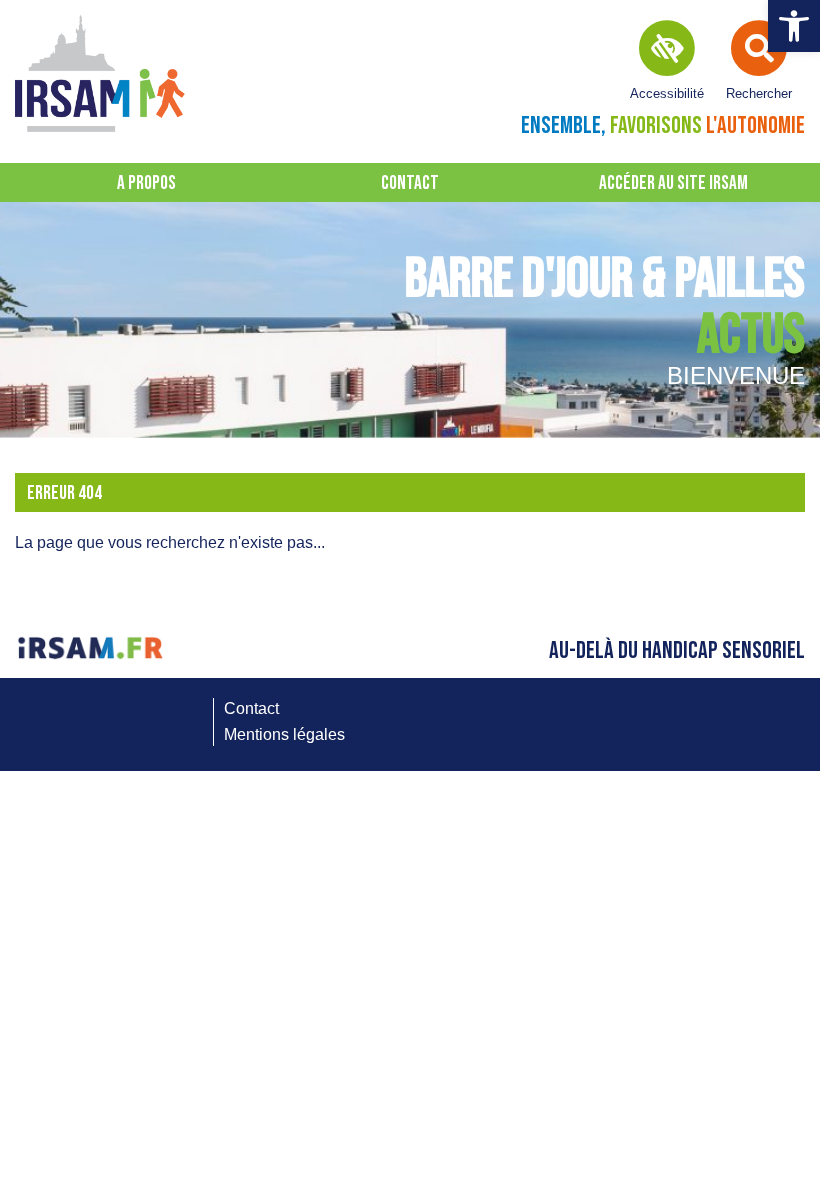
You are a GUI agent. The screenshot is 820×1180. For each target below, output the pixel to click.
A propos (146, 183)
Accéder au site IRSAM (673, 183)
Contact (410, 183)
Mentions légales (284, 734)
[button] (794, 26)
